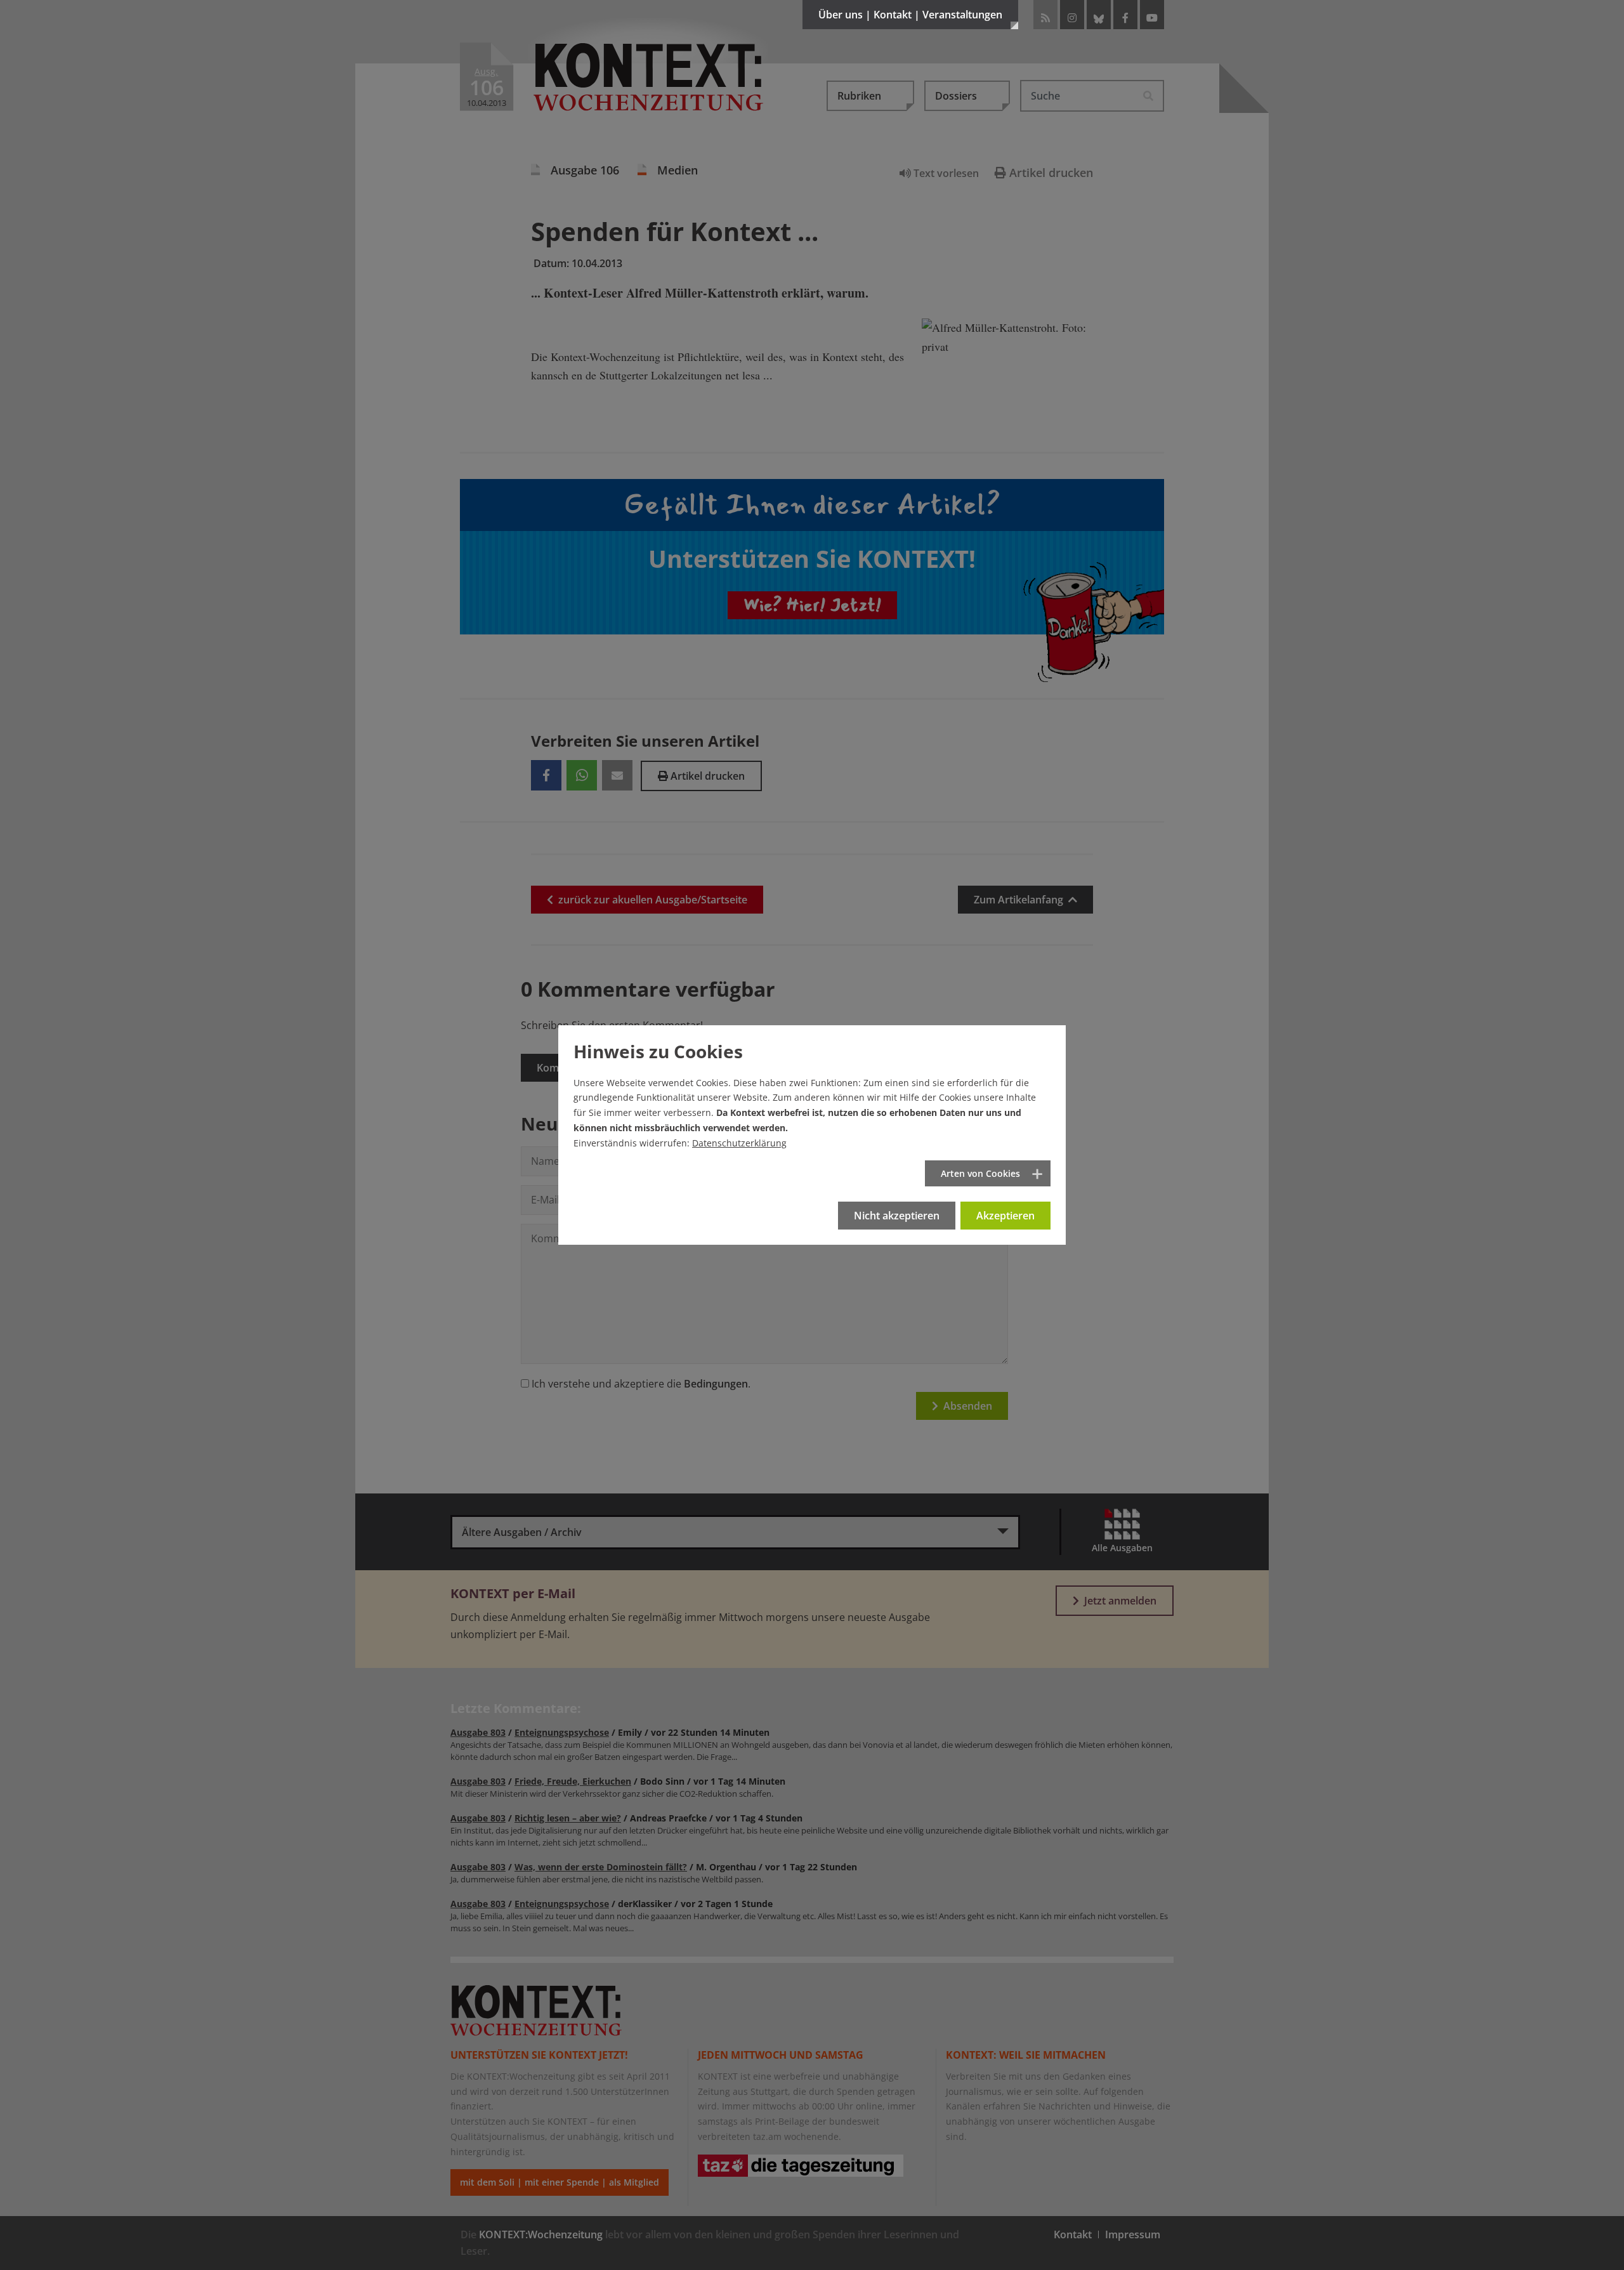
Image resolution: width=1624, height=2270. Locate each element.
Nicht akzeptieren (897, 1216)
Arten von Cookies (980, 1173)
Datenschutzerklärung (739, 1143)
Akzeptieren (1005, 1216)
